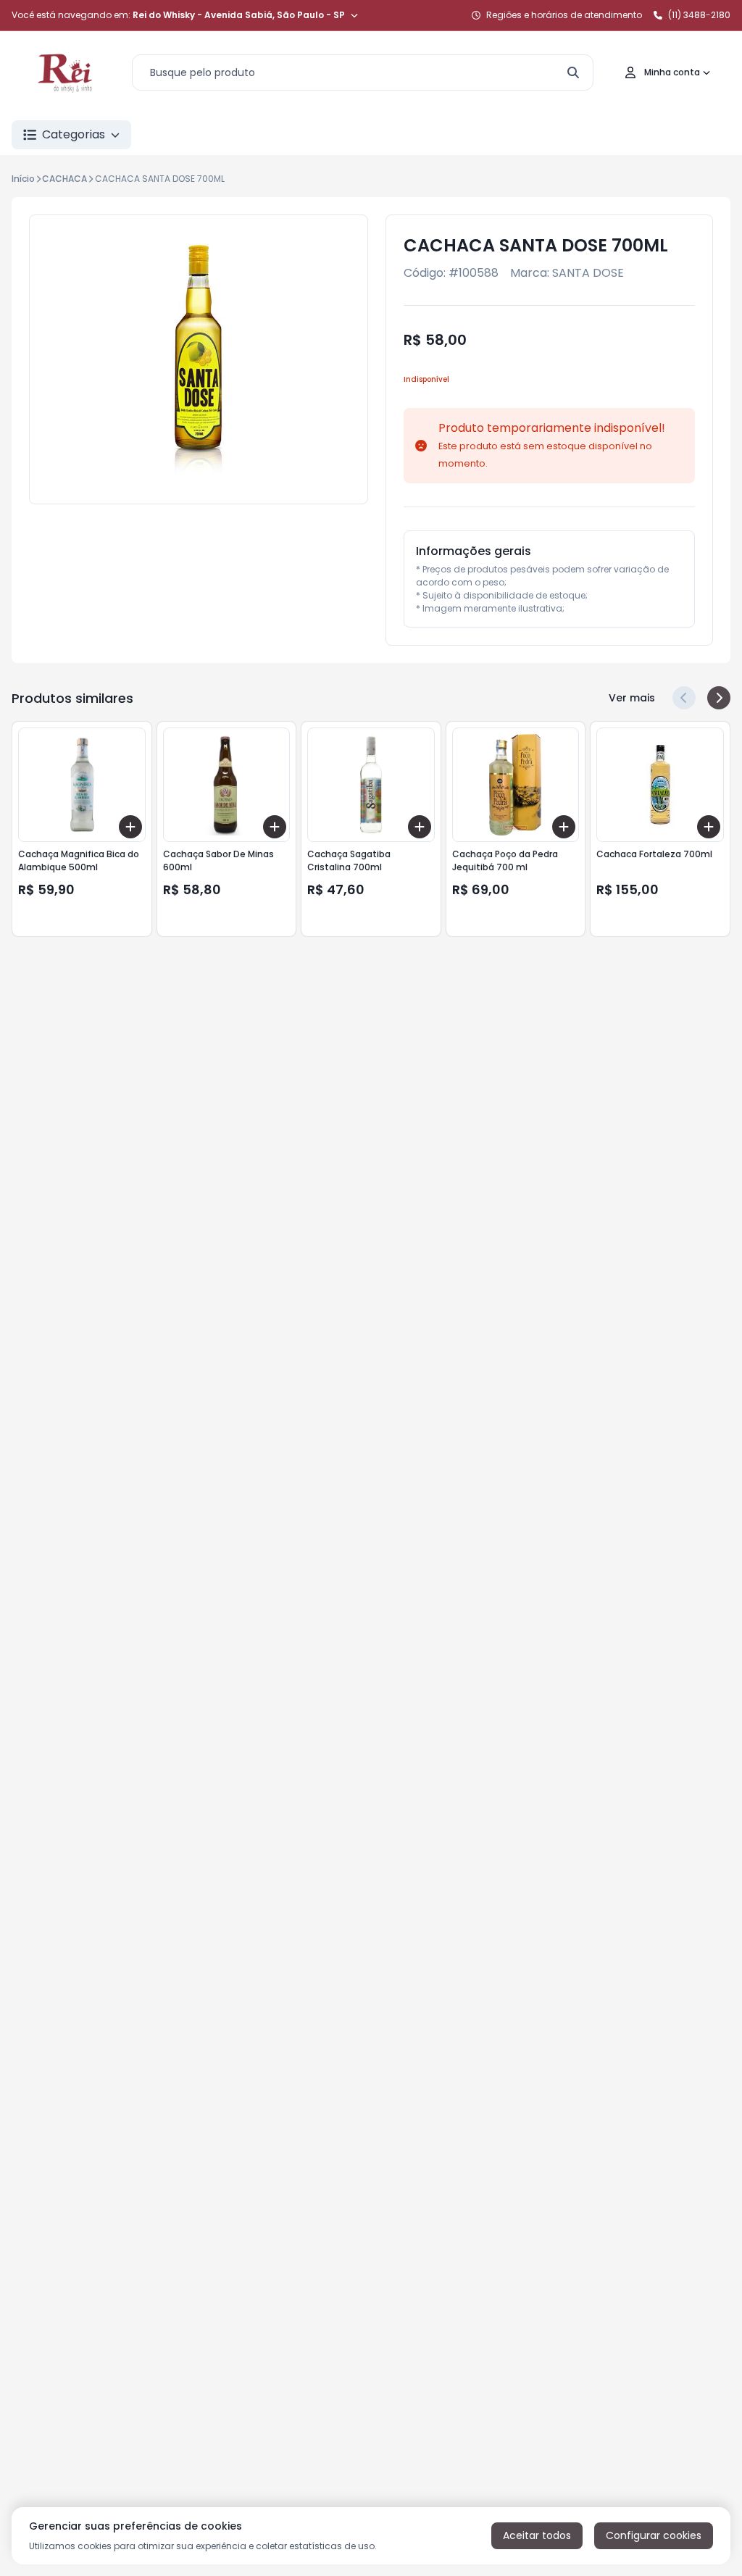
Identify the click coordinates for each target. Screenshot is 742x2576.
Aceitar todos (537, 2535)
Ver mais (632, 698)
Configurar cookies (654, 2535)
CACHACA (64, 179)
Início (23, 179)
